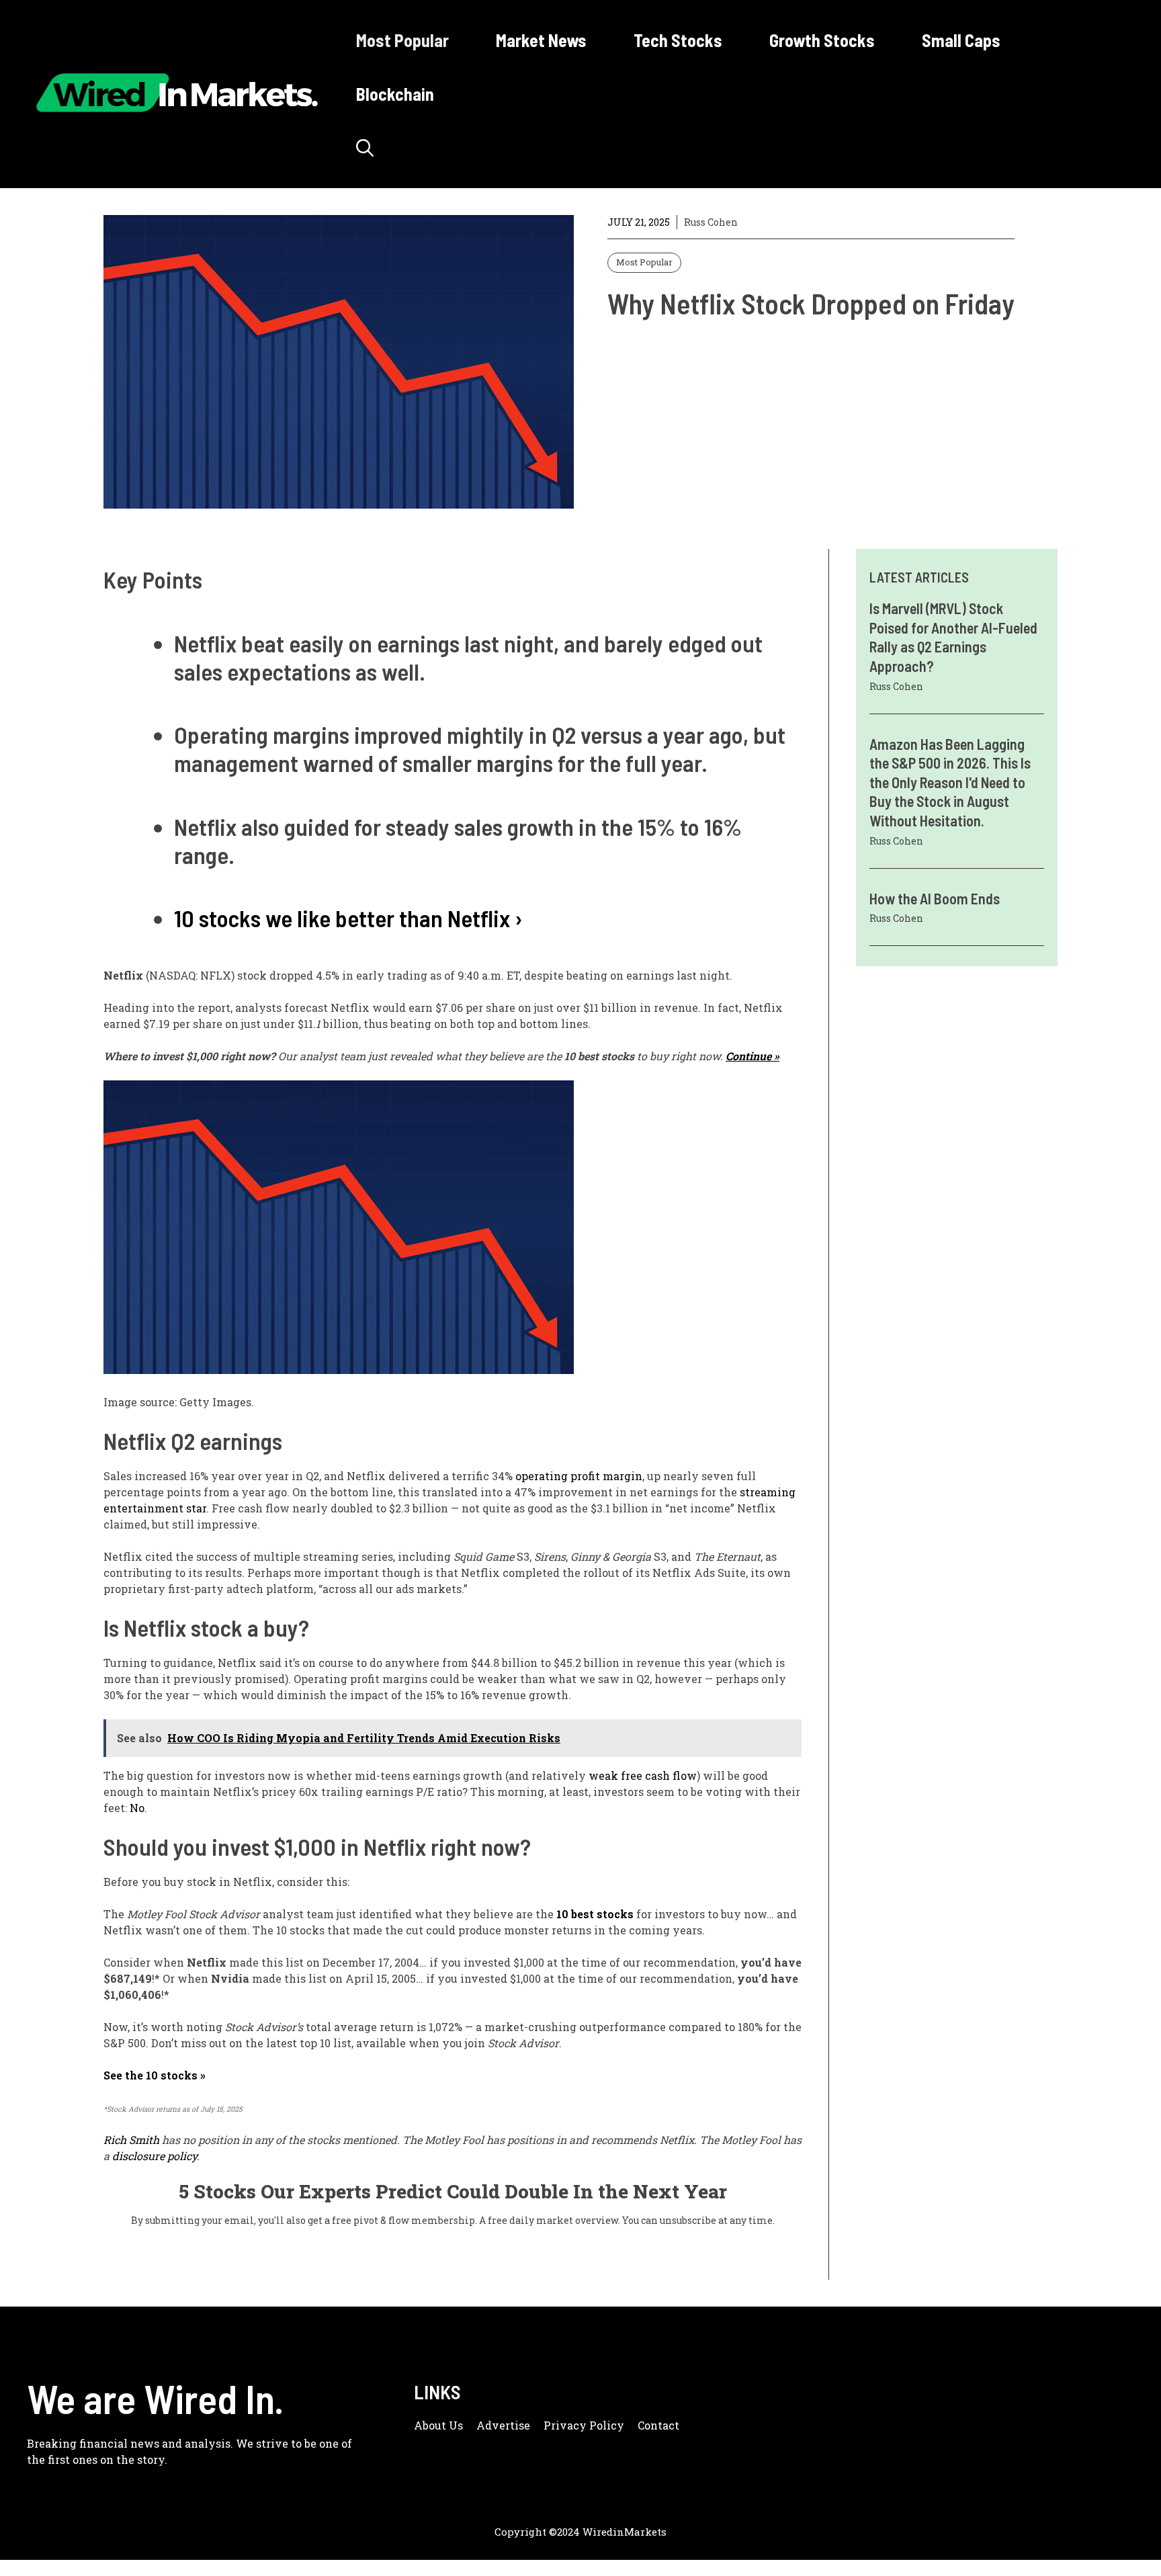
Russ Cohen (711, 222)
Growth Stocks (822, 40)
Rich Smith (131, 2140)
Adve (491, 2425)
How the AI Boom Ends (935, 898)
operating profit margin (579, 1476)
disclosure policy (155, 2156)
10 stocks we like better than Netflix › (348, 918)
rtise (518, 2425)
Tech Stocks (678, 40)
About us (438, 2425)
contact (658, 2425)
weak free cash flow (643, 1775)
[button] (365, 148)
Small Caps (961, 40)
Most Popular (402, 40)
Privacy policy (584, 2425)
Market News (541, 40)
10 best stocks (595, 1914)
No (137, 1808)
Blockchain (395, 94)
